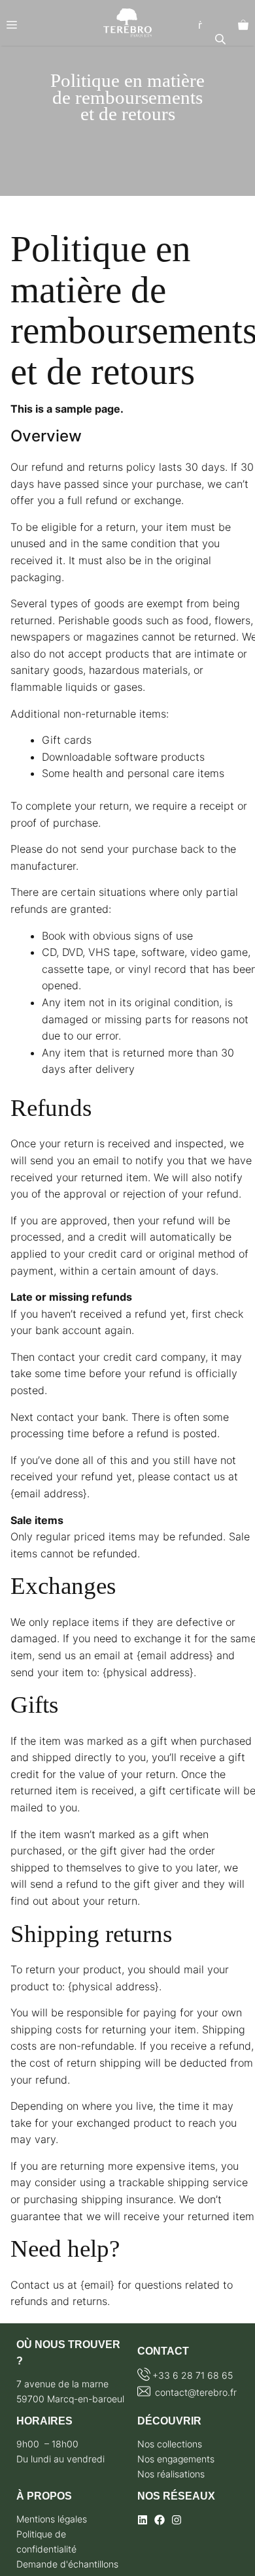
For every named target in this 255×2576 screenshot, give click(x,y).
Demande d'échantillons (67, 2564)
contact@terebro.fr (195, 2392)
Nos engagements (176, 2459)
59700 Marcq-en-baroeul (70, 2399)
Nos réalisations (171, 2474)
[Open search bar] (222, 39)
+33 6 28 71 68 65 (193, 2375)
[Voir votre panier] (243, 25)
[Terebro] (127, 23)
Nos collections (170, 2444)
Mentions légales (52, 2519)
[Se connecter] (200, 25)
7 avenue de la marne (62, 2384)
